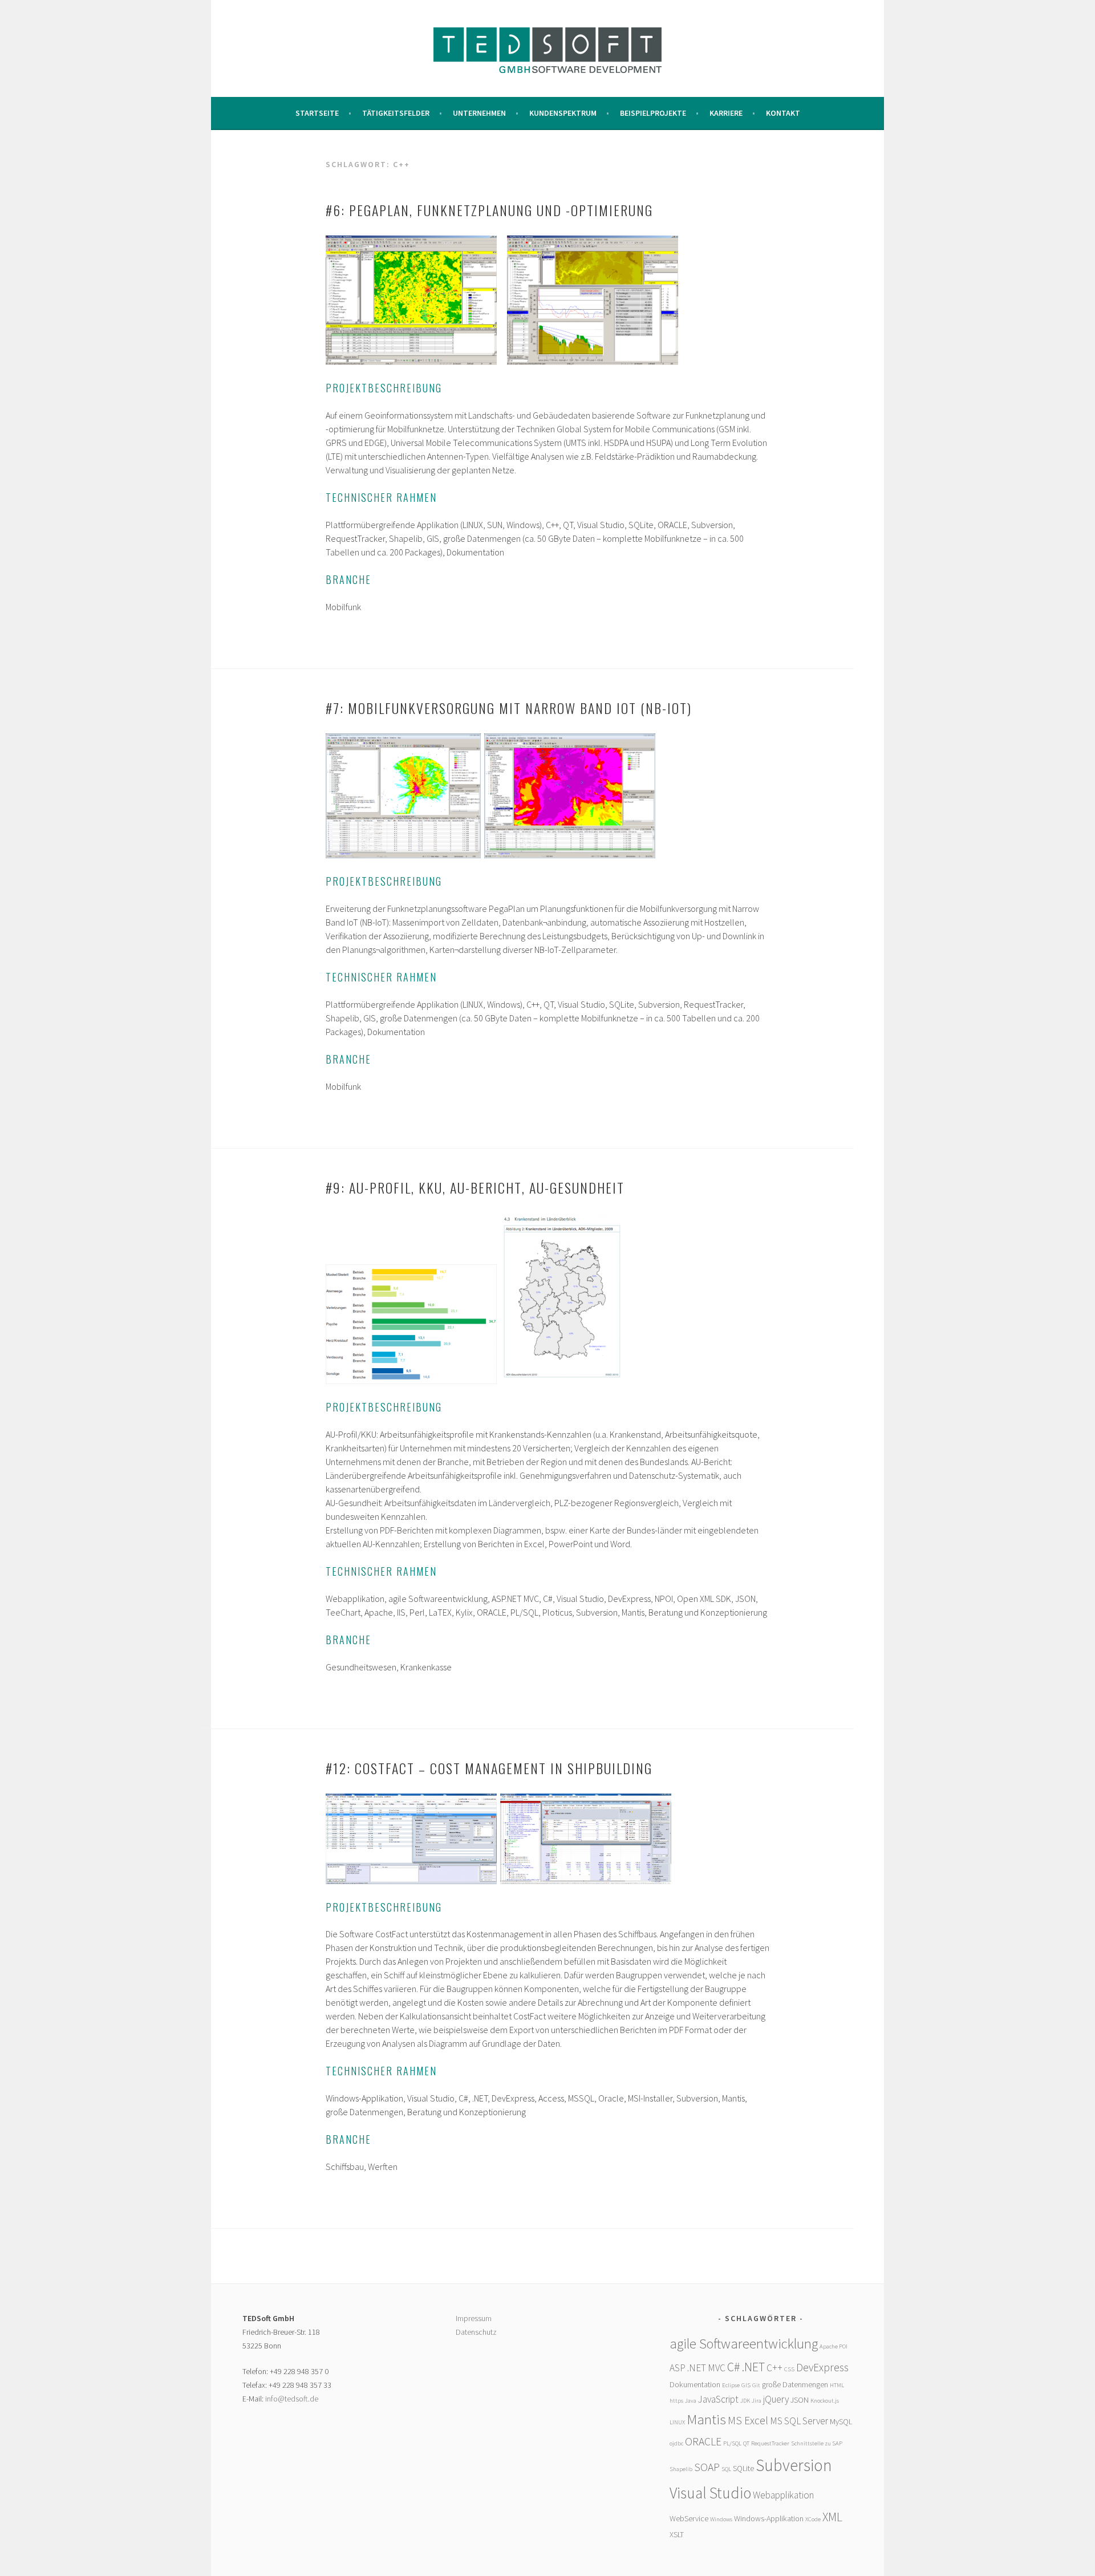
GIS (746, 2385)
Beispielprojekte (653, 113)
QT (746, 2443)
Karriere (726, 113)
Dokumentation (695, 2384)
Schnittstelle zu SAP (817, 2443)
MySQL (841, 2421)
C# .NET (746, 2367)
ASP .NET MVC (697, 2368)
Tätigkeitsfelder (396, 113)
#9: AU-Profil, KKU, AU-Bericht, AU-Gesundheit (475, 1187)
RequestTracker (770, 2443)
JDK (745, 2401)
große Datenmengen (795, 2384)
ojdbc (676, 2443)
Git (756, 2385)
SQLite (743, 2468)
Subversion (794, 2465)
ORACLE (703, 2441)
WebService (689, 2518)
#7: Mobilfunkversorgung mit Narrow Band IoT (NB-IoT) (509, 708)
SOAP (707, 2467)
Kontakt (783, 113)
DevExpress (822, 2367)
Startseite (317, 113)
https (676, 2401)
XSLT (677, 2534)
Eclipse (731, 2385)
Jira (757, 2401)
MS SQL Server (799, 2421)
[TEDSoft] (547, 70)
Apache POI (834, 2346)
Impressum (474, 2318)
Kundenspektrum (563, 113)
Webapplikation (783, 2495)
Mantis (706, 2419)
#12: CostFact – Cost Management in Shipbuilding (489, 1768)
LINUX (677, 2422)
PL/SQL (732, 2443)
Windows (721, 2519)
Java (691, 2401)
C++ (774, 2368)
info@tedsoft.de (292, 2399)
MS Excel (748, 2420)
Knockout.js (825, 2401)
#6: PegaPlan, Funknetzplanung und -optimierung (489, 210)
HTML (837, 2385)
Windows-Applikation (769, 2518)
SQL (726, 2469)
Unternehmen (479, 113)
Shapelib (681, 2469)
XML (832, 2517)
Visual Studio (710, 2493)
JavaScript (718, 2399)
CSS (789, 2369)
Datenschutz (476, 2332)
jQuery (776, 2399)
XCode (813, 2519)
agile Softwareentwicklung (744, 2344)
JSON (800, 2400)
